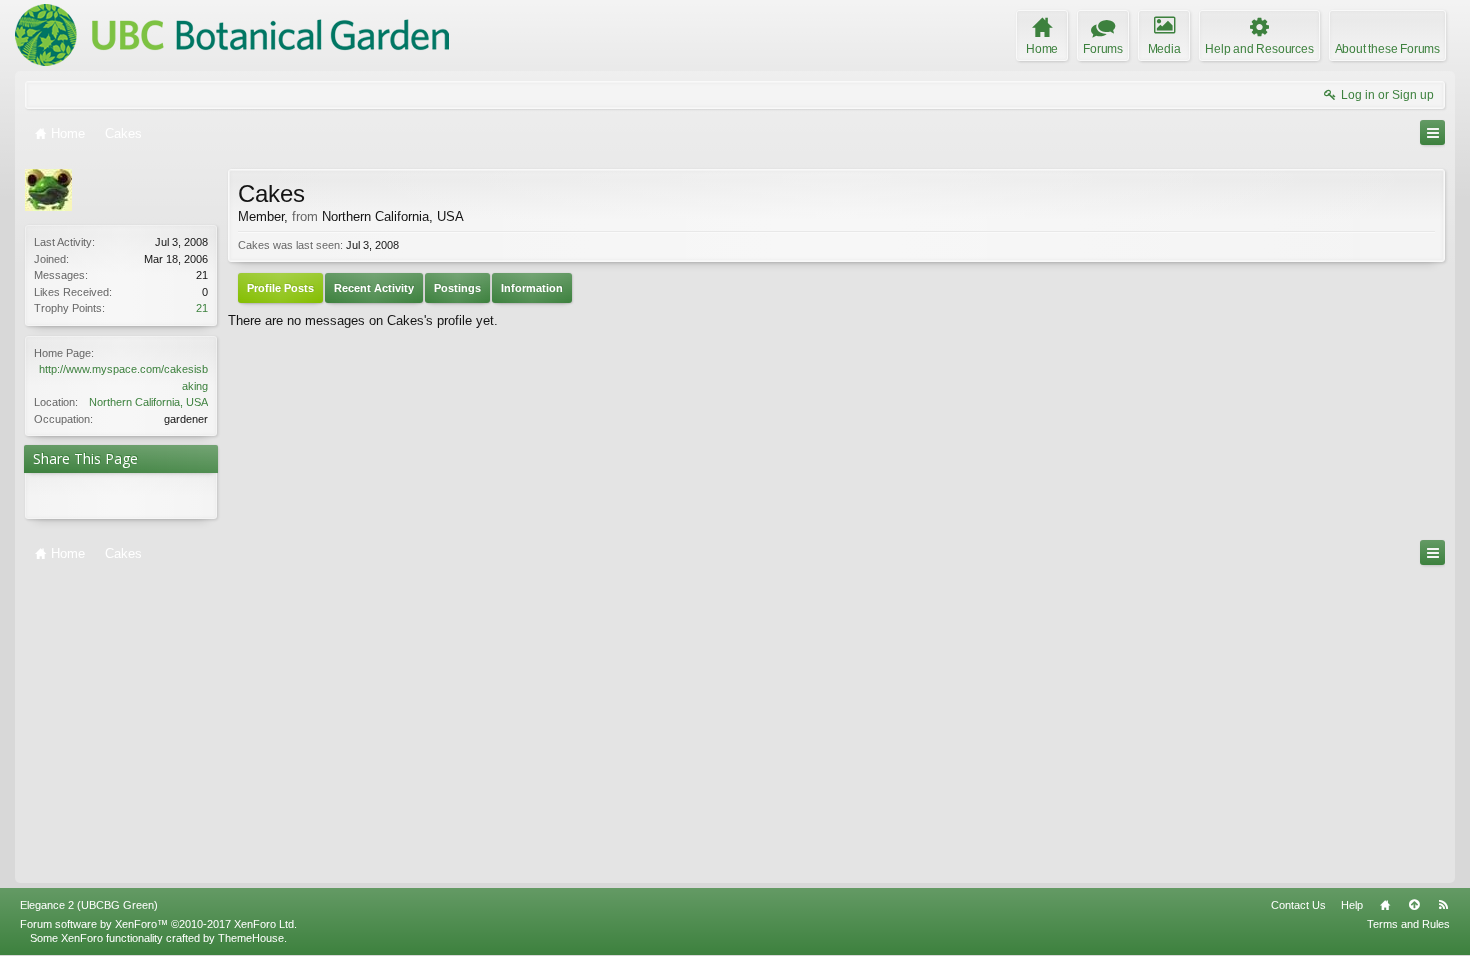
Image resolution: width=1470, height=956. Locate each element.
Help (1352, 905)
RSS (1443, 905)
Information (532, 288)
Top (1414, 905)
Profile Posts (280, 288)
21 (202, 308)
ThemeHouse (251, 938)
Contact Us (1298, 905)
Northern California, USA (148, 402)
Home (1385, 905)
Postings (457, 288)
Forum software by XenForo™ (158, 924)
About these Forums (1387, 49)
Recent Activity (374, 288)
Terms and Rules (1408, 924)
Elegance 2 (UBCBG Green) (89, 905)
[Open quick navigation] (1432, 132)
